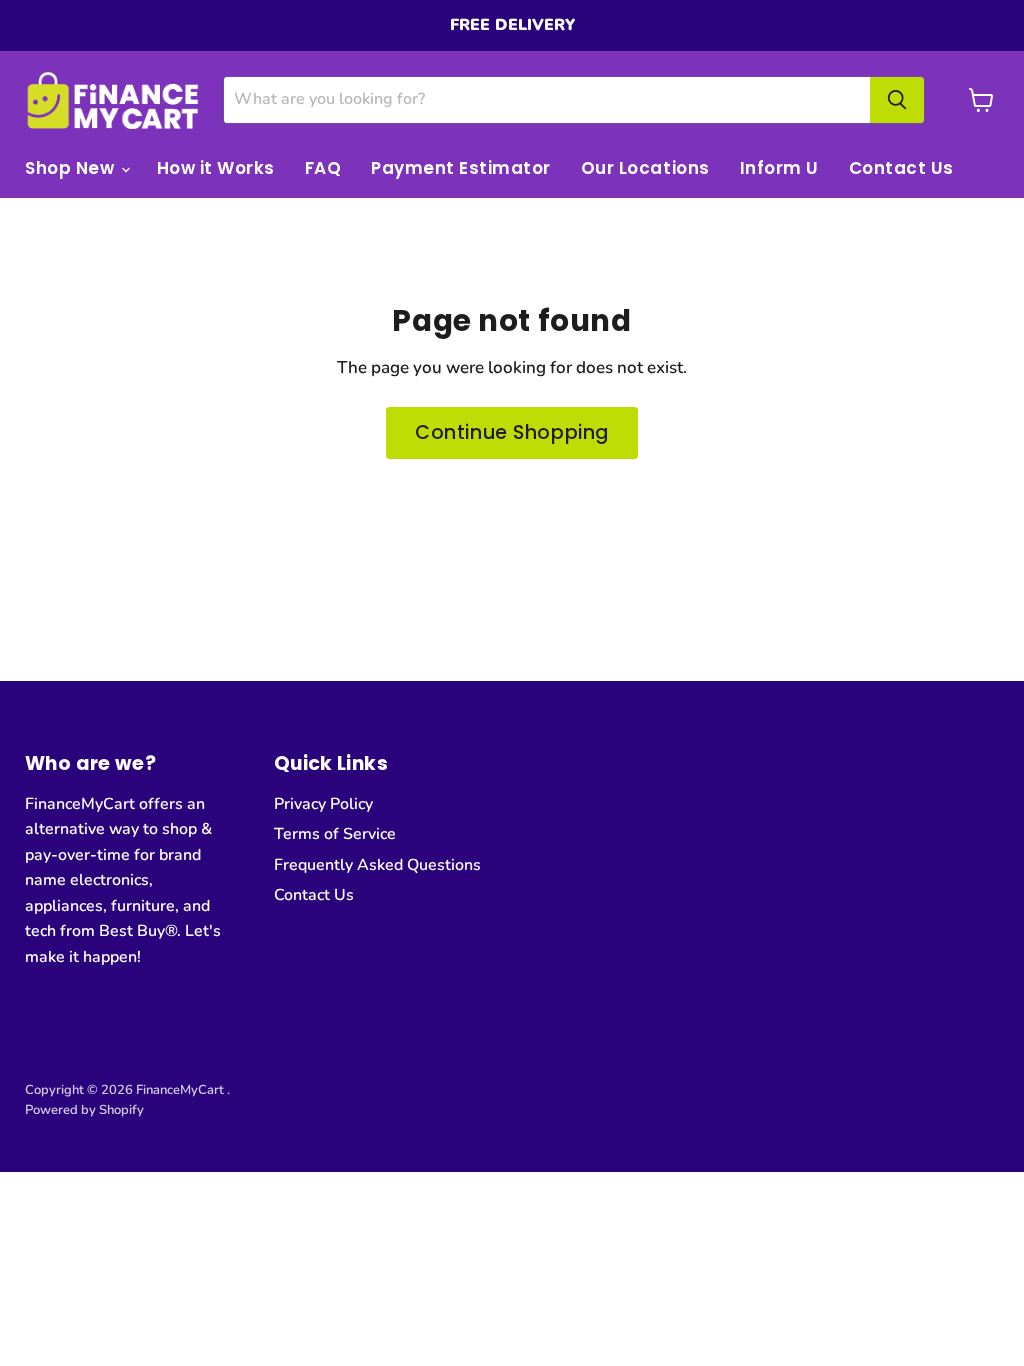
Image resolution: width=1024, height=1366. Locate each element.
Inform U (779, 168)
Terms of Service (335, 834)
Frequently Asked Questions (377, 865)
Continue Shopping (512, 432)
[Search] (897, 100)
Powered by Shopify (84, 1110)
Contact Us (901, 168)
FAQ (323, 168)
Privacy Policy (323, 804)
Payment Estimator (461, 168)
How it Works (216, 168)
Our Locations (645, 168)
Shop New (72, 168)
